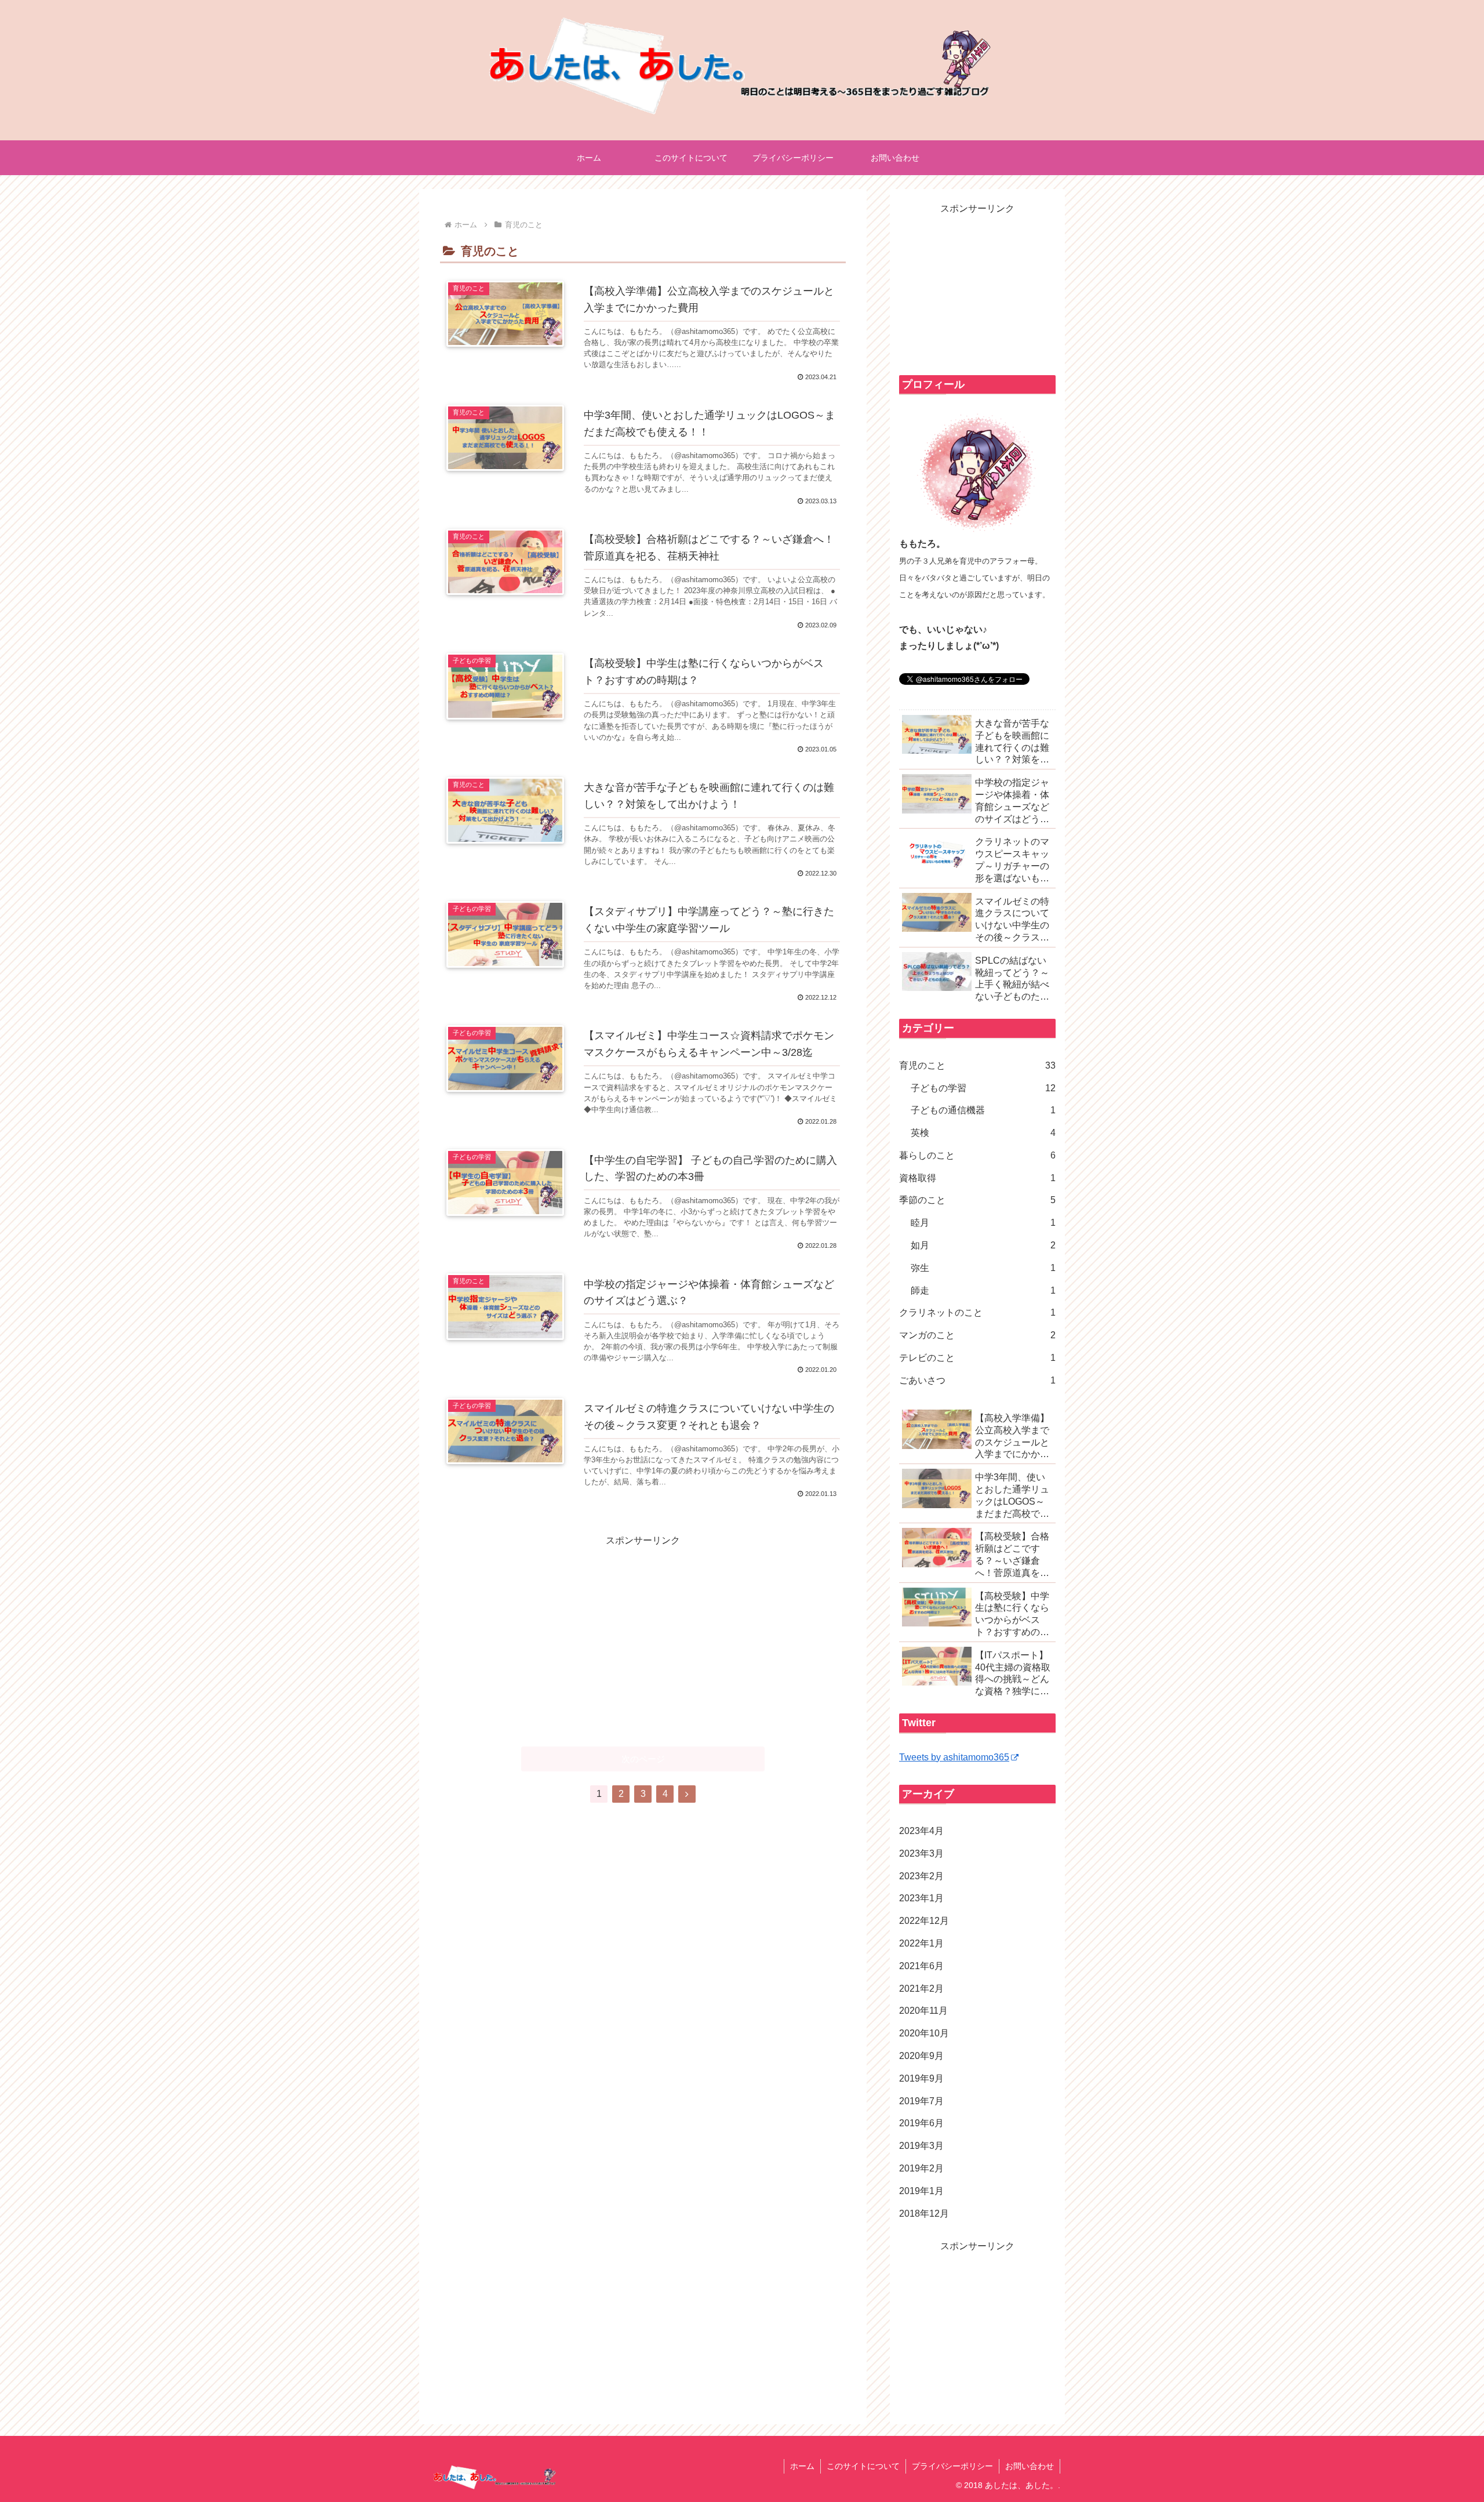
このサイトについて (863, 2466)
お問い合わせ (1030, 2466)
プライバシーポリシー (952, 2466)
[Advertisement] (643, 1631)
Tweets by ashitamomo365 (954, 1757)
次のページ (643, 1759)
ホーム (802, 2466)
